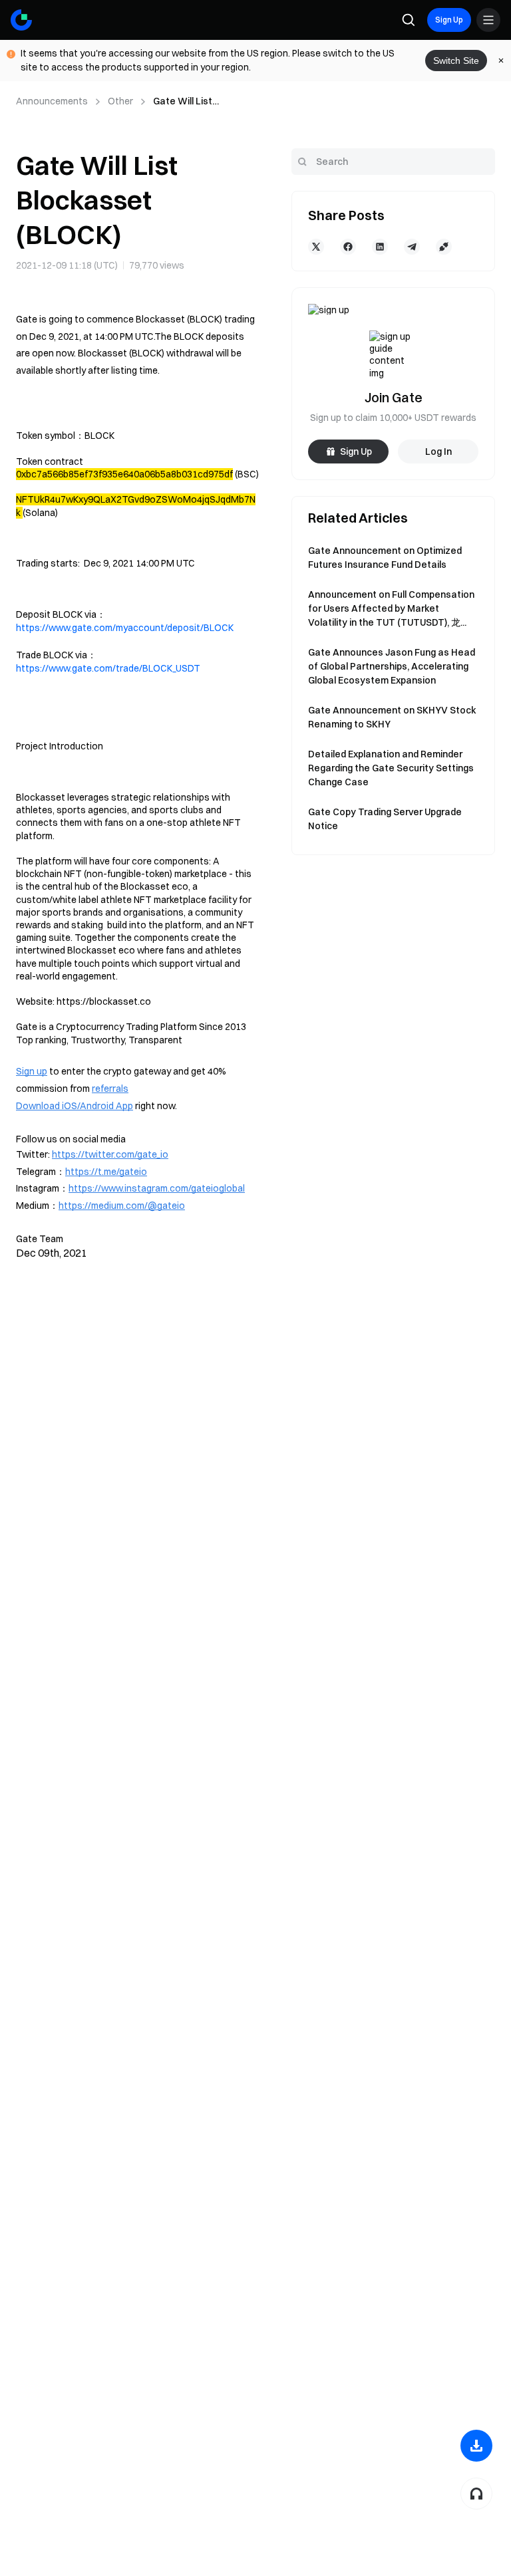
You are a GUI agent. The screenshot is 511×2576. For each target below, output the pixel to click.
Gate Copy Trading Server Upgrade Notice (385, 819)
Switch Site (456, 61)
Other (120, 101)
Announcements (52, 101)
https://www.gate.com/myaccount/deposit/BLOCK (125, 628)
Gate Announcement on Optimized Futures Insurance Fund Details (385, 558)
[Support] (476, 2494)
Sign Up (449, 20)
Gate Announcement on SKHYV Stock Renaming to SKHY (392, 717)
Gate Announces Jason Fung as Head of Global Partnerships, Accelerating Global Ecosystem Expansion (392, 666)
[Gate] (21, 20)
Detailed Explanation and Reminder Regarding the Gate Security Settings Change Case (391, 768)
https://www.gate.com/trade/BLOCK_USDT (108, 668)
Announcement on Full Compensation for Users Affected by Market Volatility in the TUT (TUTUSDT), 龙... (391, 608)
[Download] (476, 2446)
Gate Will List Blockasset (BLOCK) (198, 102)
